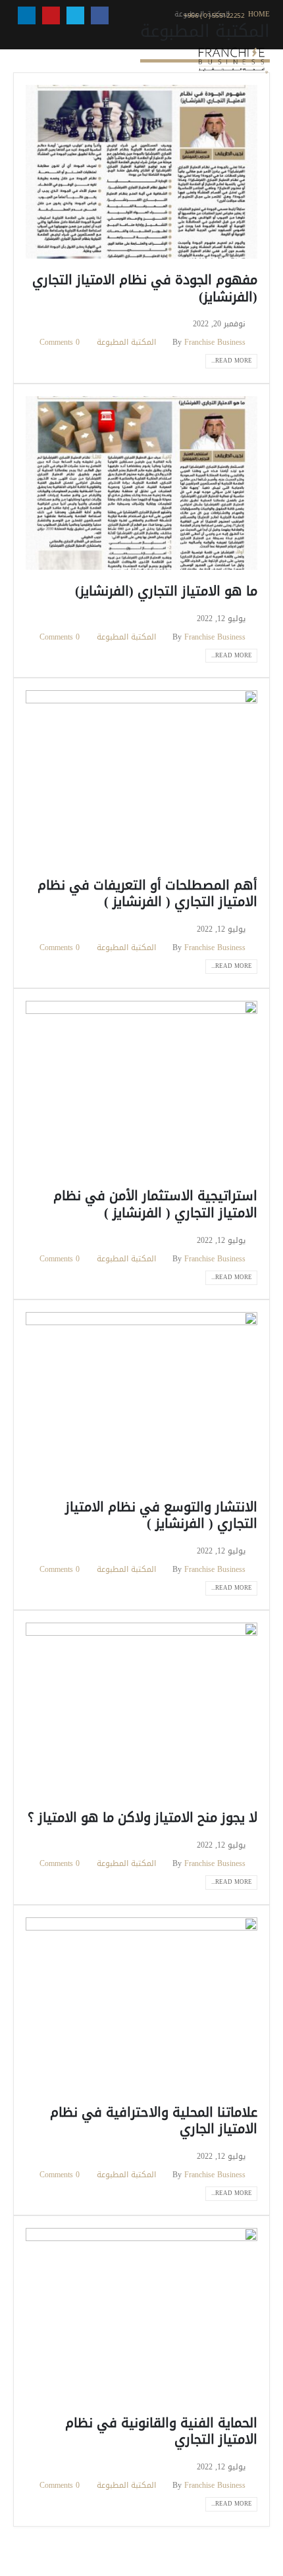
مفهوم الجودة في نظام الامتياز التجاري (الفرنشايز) (145, 288)
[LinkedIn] (27, 15)
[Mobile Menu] (24, 61)
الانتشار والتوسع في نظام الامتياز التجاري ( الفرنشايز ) (161, 1515)
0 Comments (60, 342)
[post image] (141, 172)
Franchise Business (215, 342)
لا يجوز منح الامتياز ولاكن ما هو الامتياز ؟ (142, 1818)
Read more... (232, 361)
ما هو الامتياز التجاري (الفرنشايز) (166, 591)
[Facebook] (100, 15)
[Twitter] (75, 15)
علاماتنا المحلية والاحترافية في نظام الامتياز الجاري (154, 2121)
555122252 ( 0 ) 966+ (215, 15)
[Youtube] (51, 15)
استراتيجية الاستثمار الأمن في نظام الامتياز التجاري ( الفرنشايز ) (155, 1204)
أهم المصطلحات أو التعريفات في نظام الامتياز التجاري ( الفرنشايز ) (147, 894)
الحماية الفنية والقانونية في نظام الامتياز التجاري (161, 2431)
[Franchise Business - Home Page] (233, 61)
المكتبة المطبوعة (126, 342)
